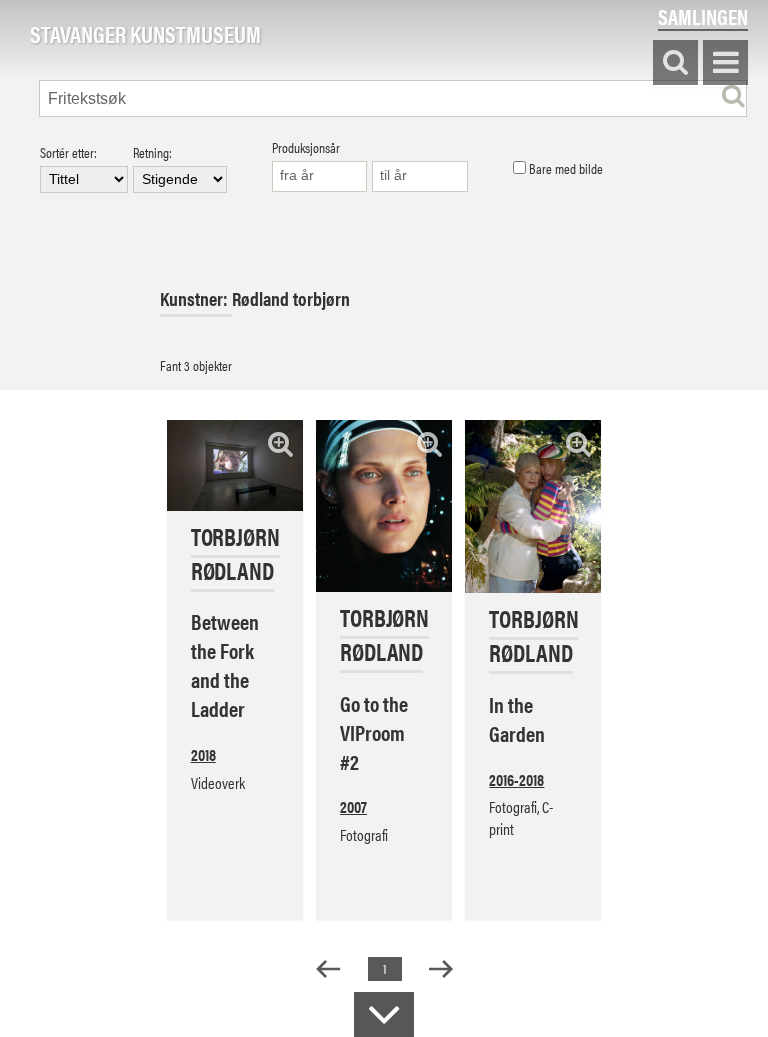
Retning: (152, 153)
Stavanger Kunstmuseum (145, 35)
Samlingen (703, 16)
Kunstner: (196, 298)
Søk (675, 63)
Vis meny (725, 63)
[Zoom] (280, 443)
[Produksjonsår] (320, 176)
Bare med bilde (564, 169)
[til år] (420, 176)
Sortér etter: (68, 153)
